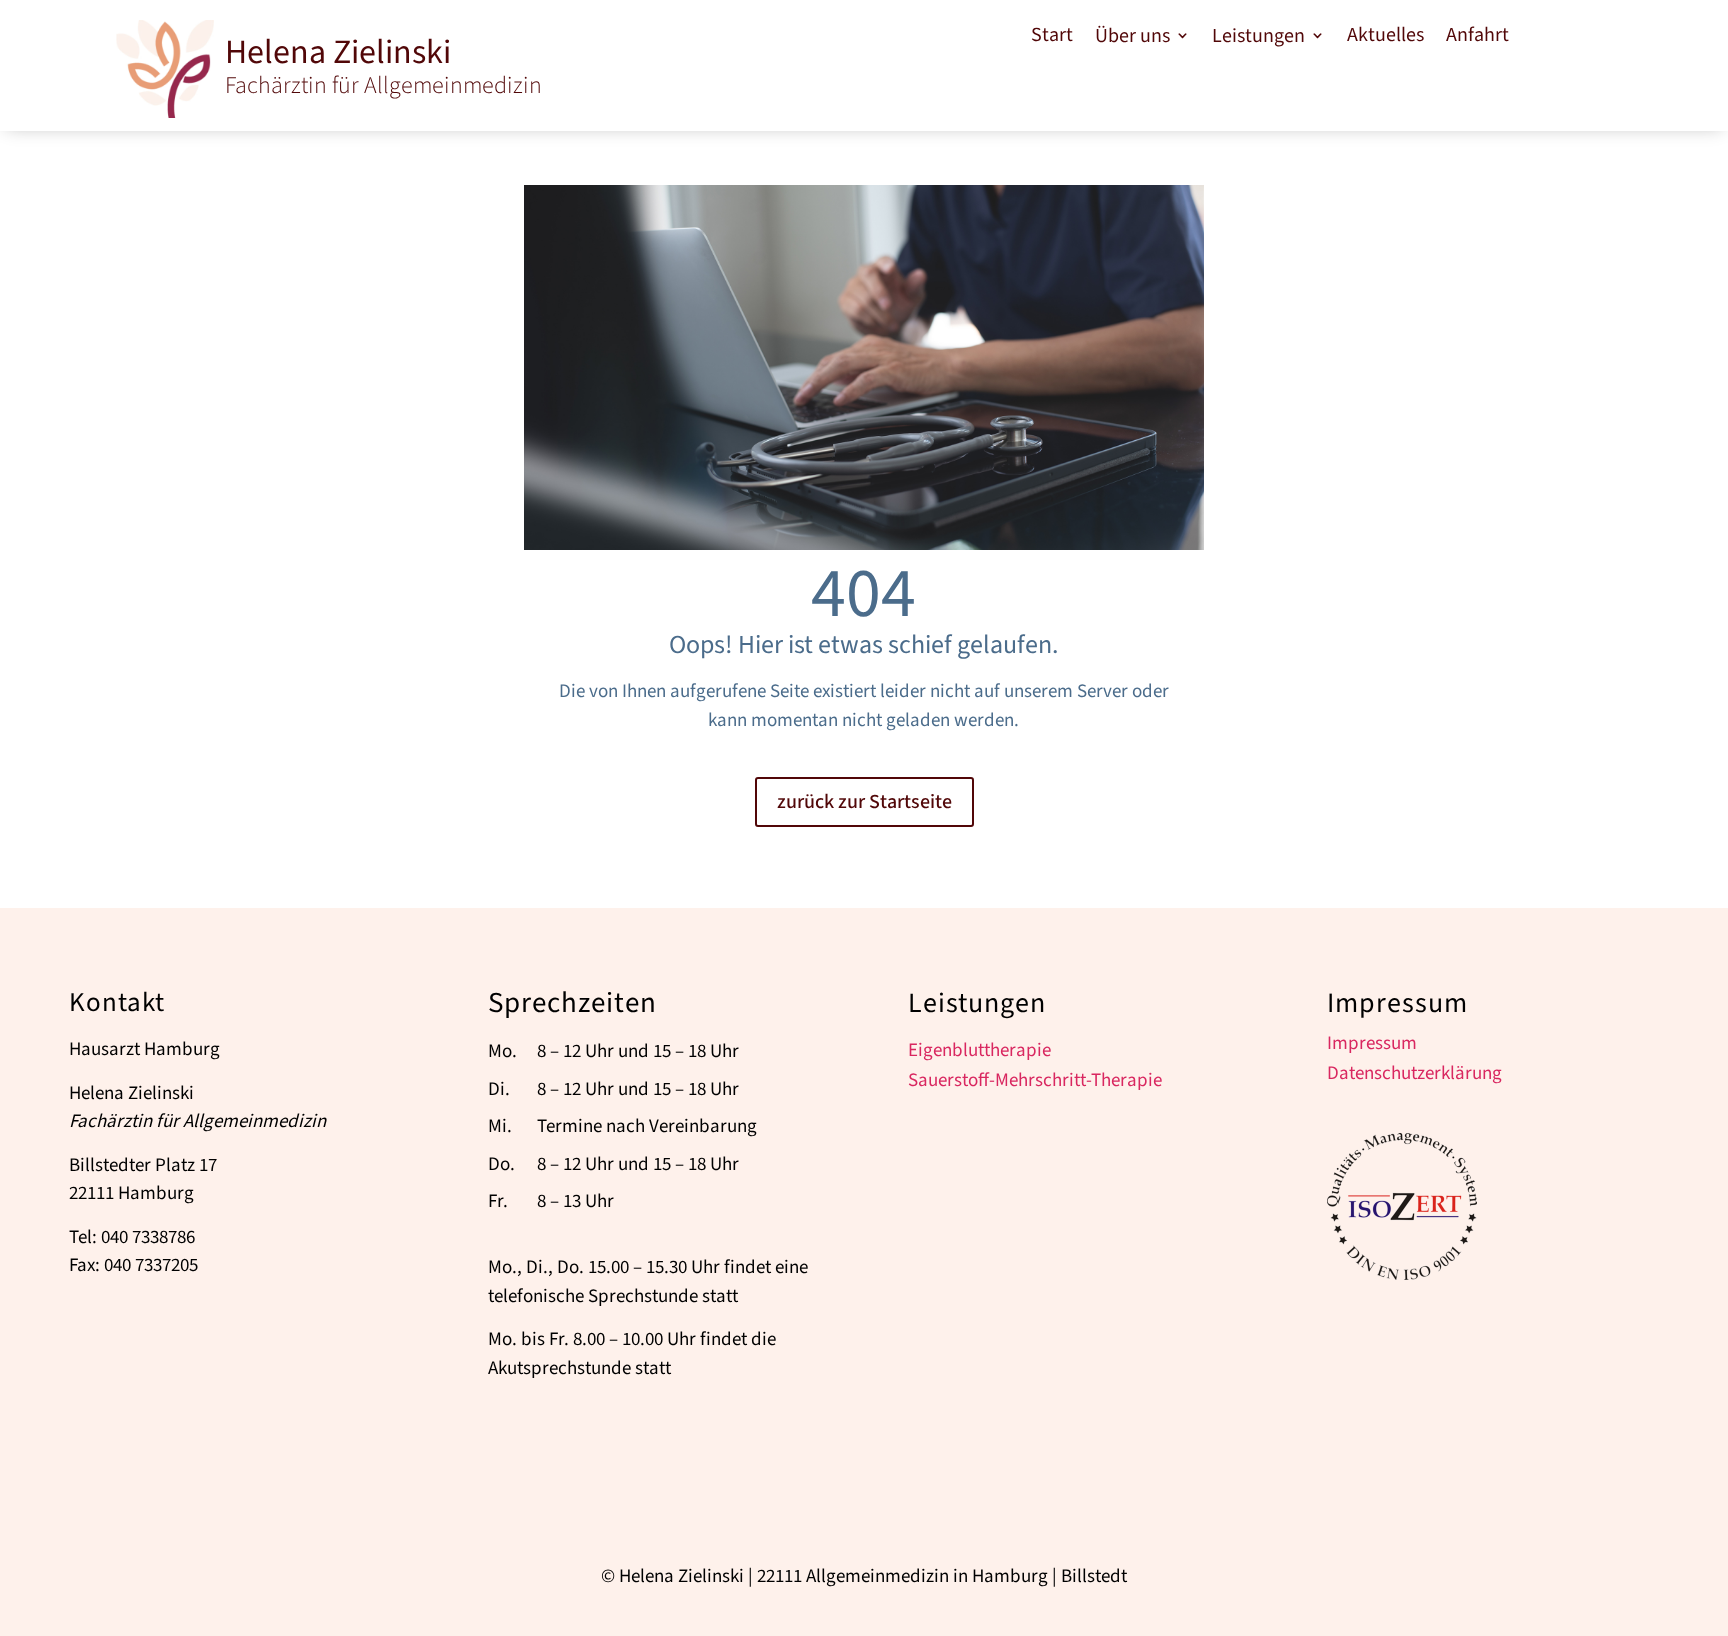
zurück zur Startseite (864, 802)
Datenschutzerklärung (1414, 1077)
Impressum (1372, 1047)
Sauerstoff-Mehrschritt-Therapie (1035, 1084)
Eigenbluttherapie (979, 1054)
